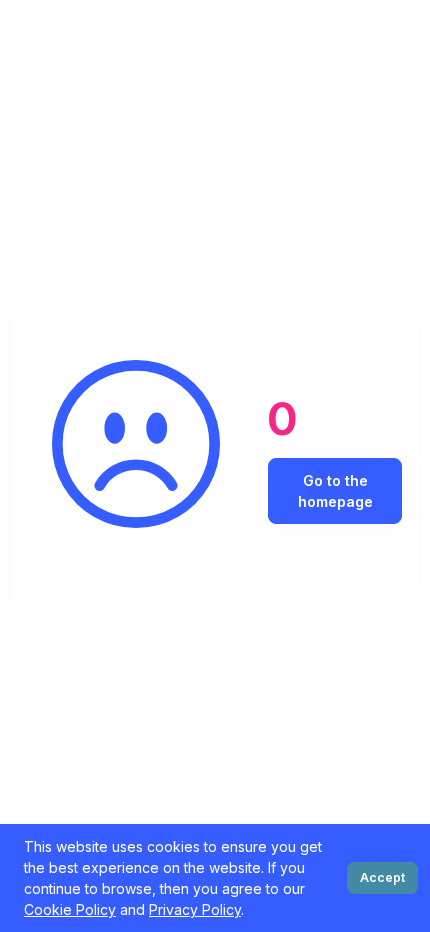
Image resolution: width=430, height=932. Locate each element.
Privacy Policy (195, 909)
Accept (382, 877)
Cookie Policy (70, 909)
